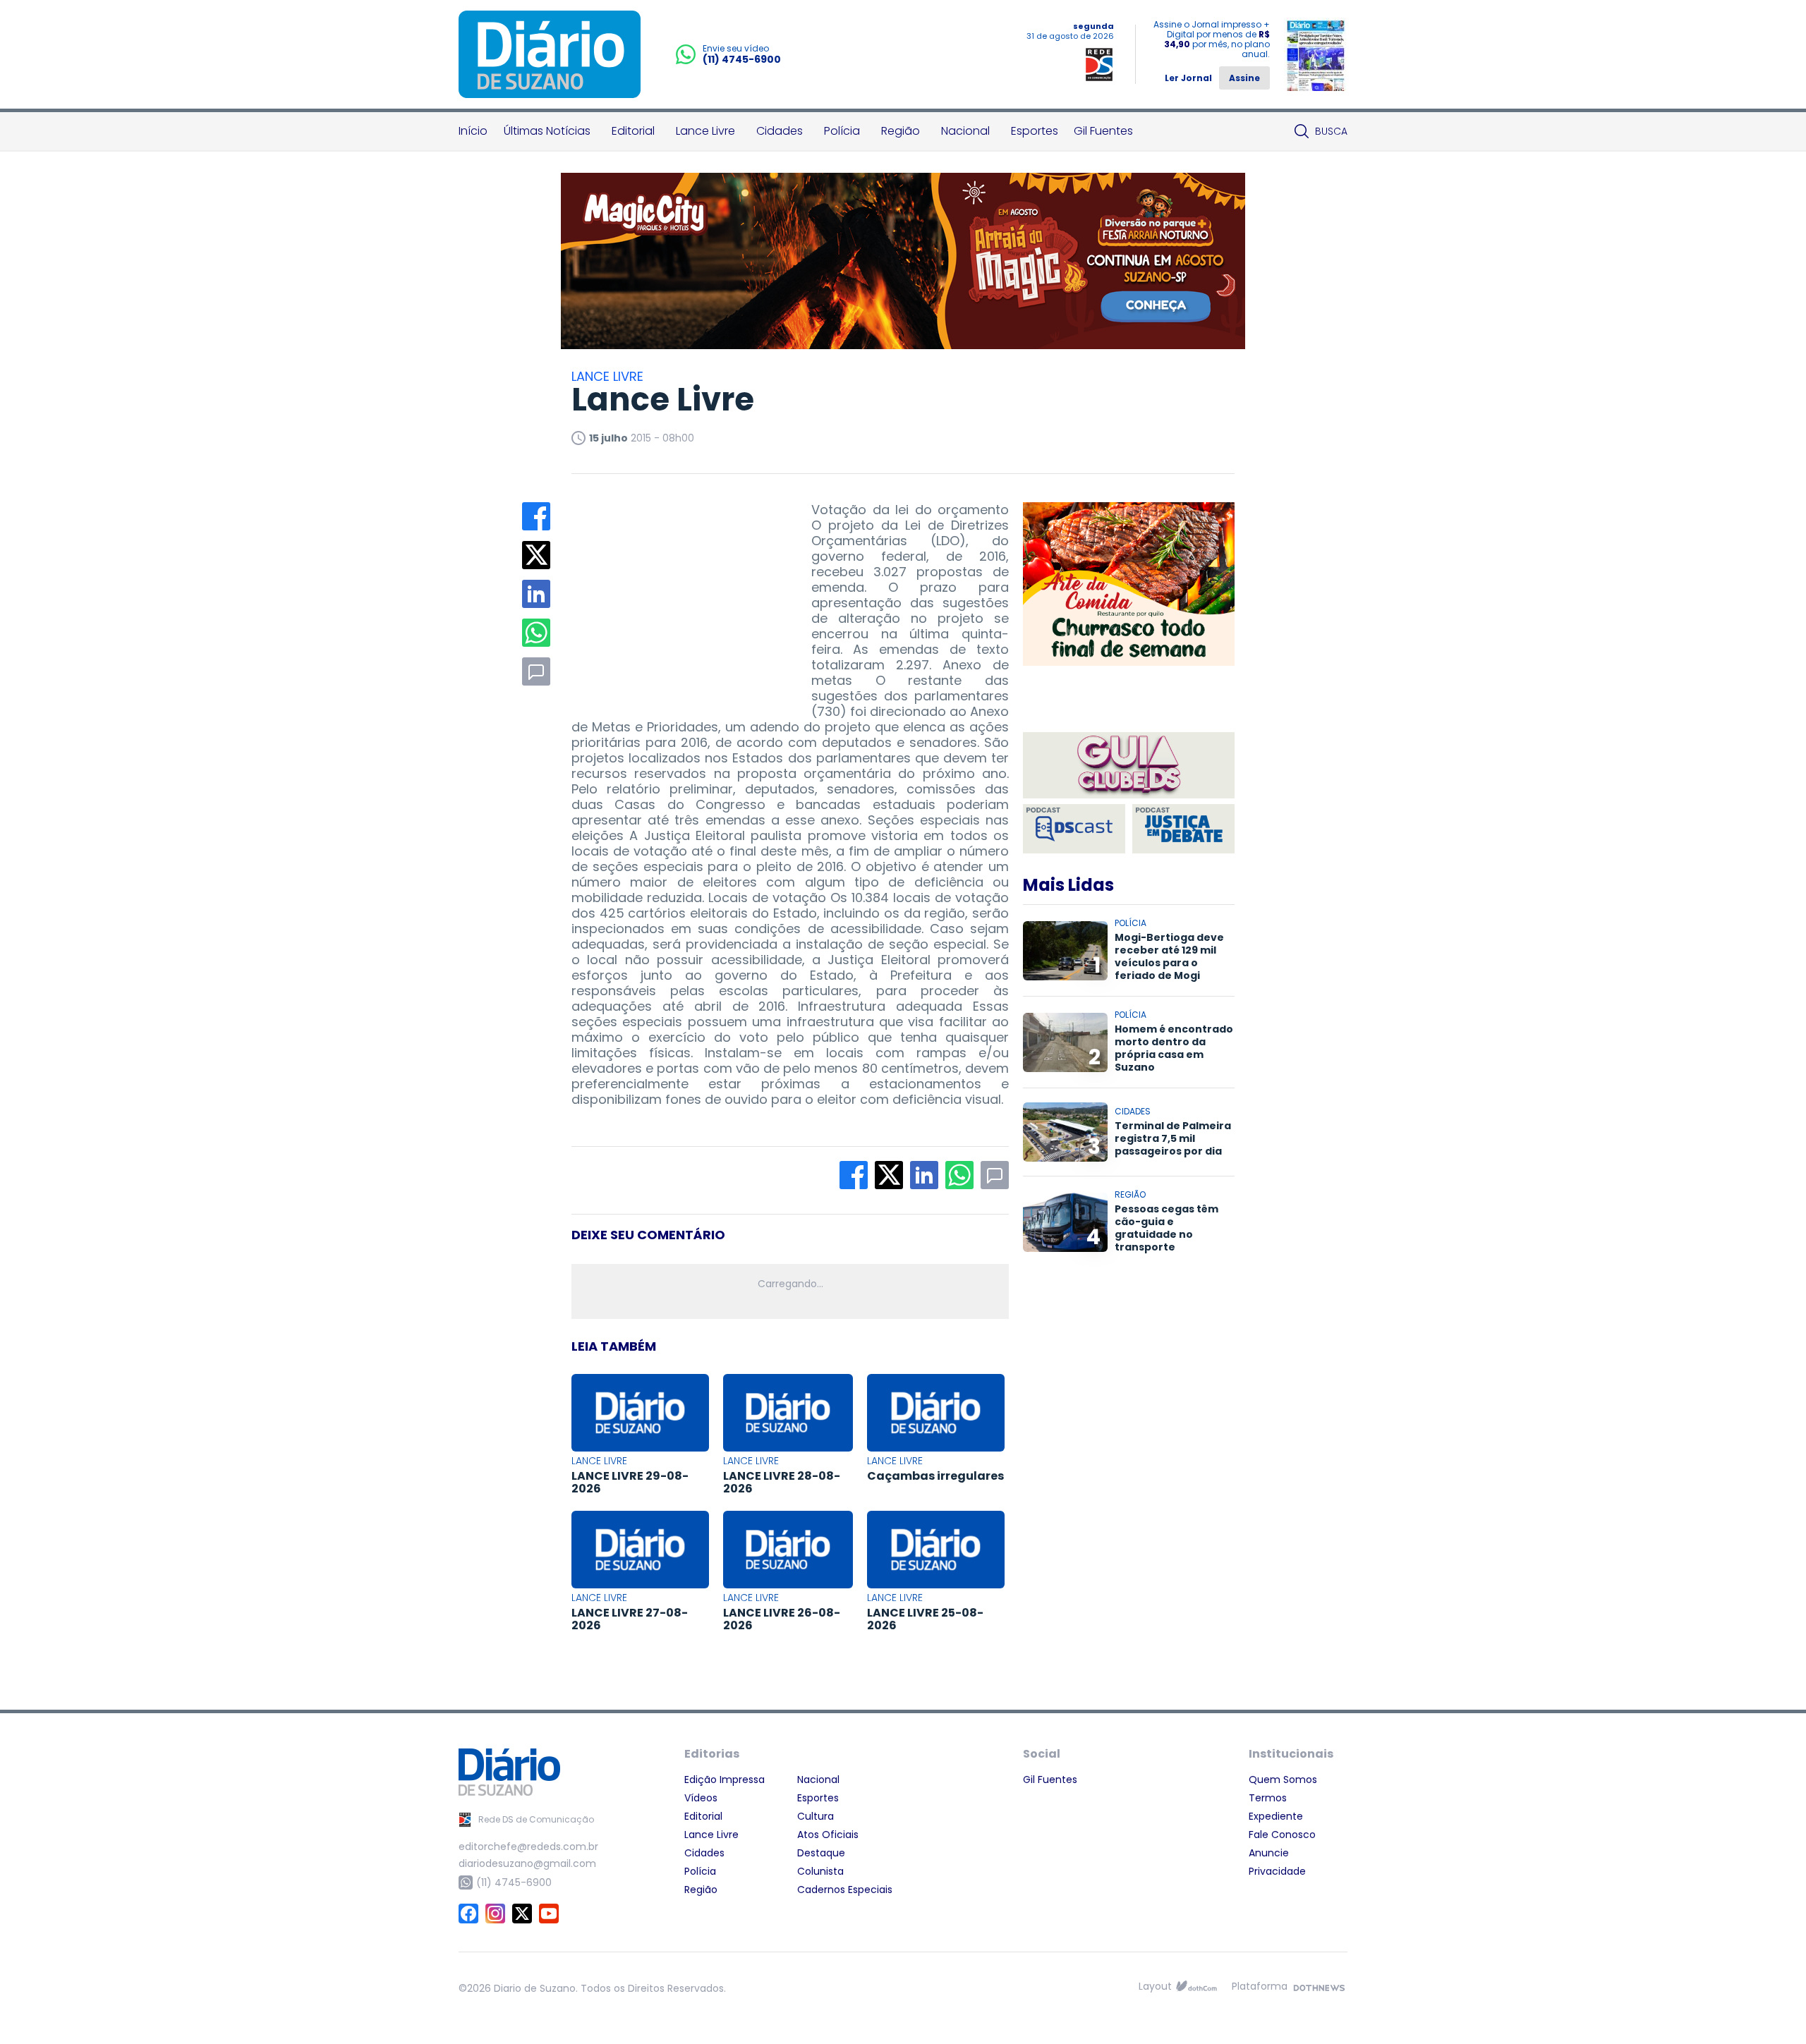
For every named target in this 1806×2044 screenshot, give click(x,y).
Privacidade (1277, 1871)
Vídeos (701, 1798)
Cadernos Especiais (845, 1890)
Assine (1244, 78)
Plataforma (1260, 1986)
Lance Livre (705, 131)
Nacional (965, 131)
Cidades (780, 131)
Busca (1331, 131)
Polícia (842, 131)
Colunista (820, 1871)
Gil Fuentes (1103, 131)
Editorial (633, 131)
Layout (1155, 1986)
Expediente (1276, 1816)
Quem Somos (1283, 1780)
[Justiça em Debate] (1183, 829)
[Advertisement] (677, 590)
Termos (1268, 1798)
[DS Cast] (1074, 829)
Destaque (821, 1853)
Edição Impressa (725, 1780)
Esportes (1035, 131)
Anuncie (1269, 1853)
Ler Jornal (1188, 78)
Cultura (816, 1816)
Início (473, 131)
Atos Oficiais (828, 1835)
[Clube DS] (1129, 766)
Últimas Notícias (547, 131)
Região (901, 131)
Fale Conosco (1282, 1835)
